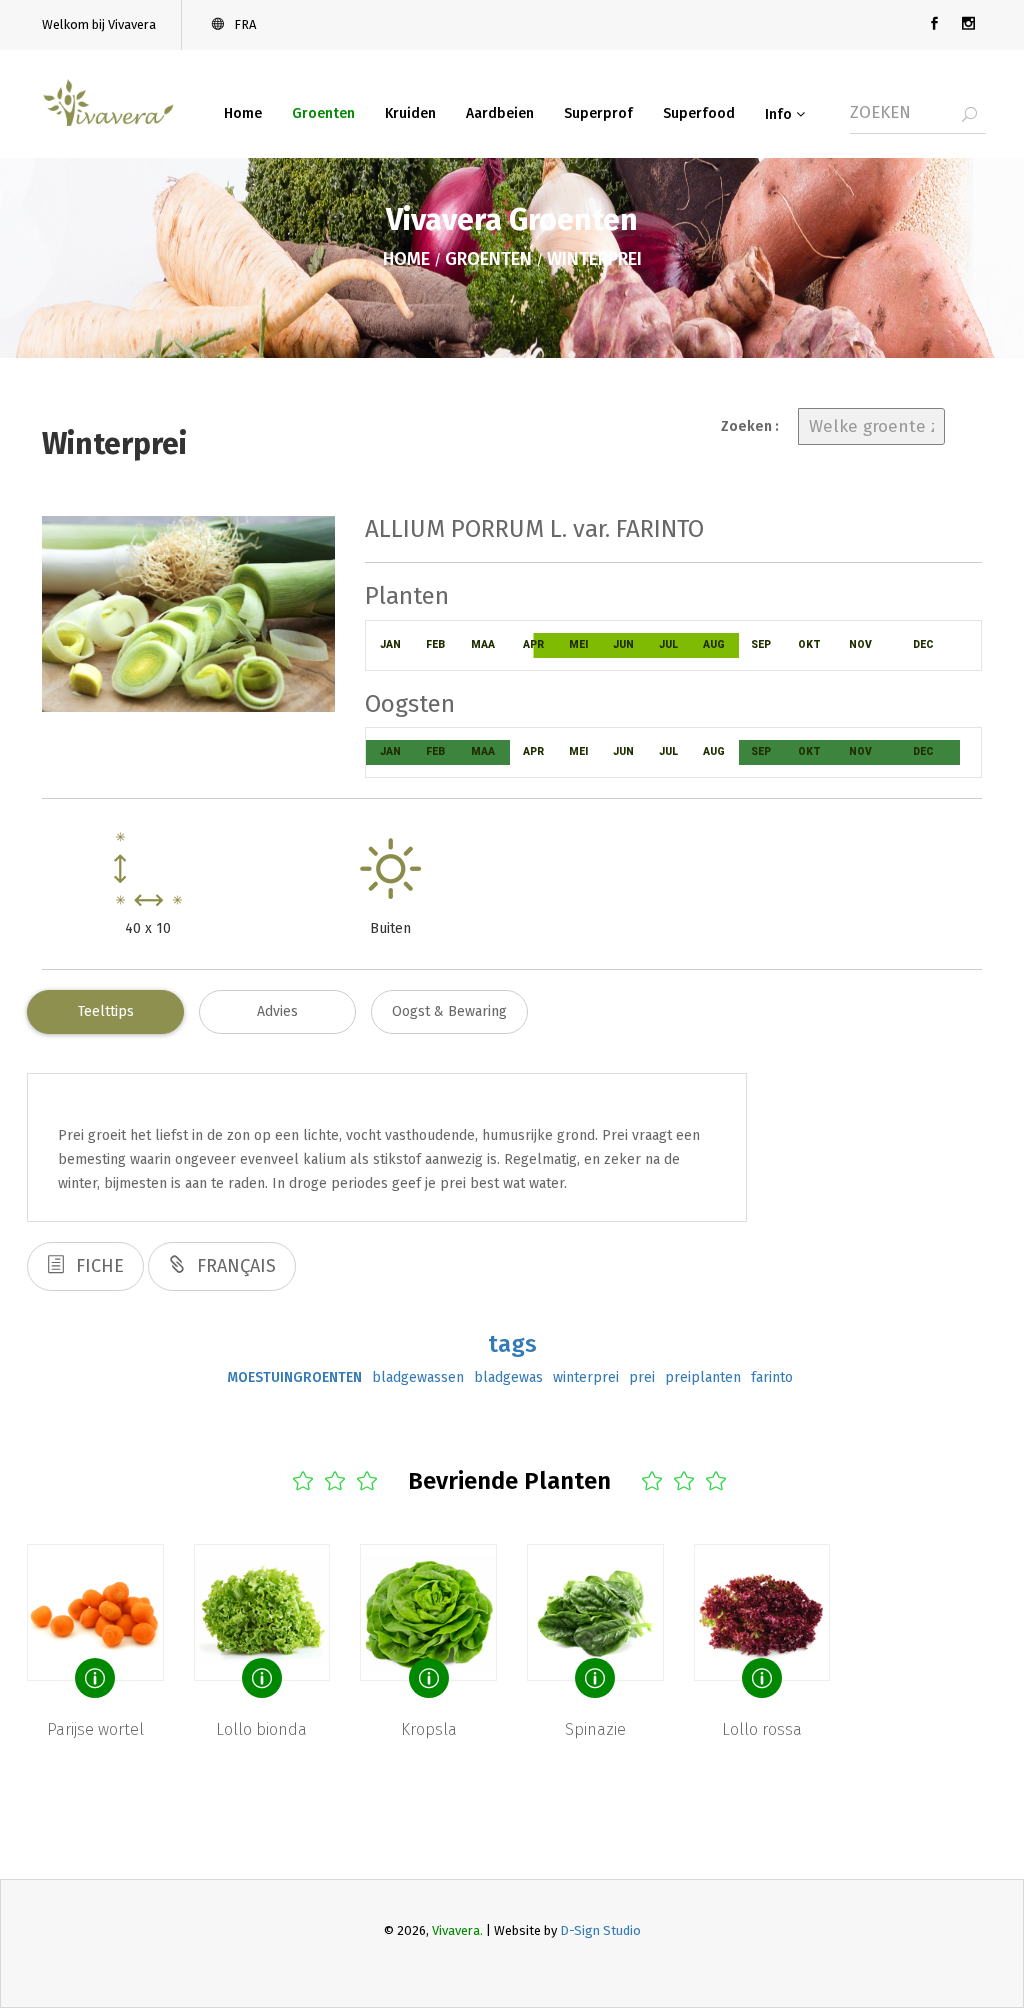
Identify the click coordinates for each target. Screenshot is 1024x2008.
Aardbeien (500, 113)
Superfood (699, 113)
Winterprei (594, 259)
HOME (406, 259)
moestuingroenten (294, 1377)
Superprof (598, 113)
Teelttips (106, 1011)
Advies (277, 1011)
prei (642, 1377)
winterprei (586, 1377)
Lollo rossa (762, 1729)
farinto (772, 1377)
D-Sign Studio (600, 1930)
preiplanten (703, 1377)
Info (780, 114)
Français (234, 1266)
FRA (243, 24)
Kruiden (410, 113)
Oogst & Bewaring (449, 1011)
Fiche (97, 1266)
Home (243, 113)
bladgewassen (418, 1377)
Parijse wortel (95, 1729)
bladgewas (508, 1377)
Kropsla (429, 1729)
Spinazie (595, 1729)
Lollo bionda (261, 1729)
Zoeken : (750, 426)
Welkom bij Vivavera (99, 24)
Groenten (323, 113)
